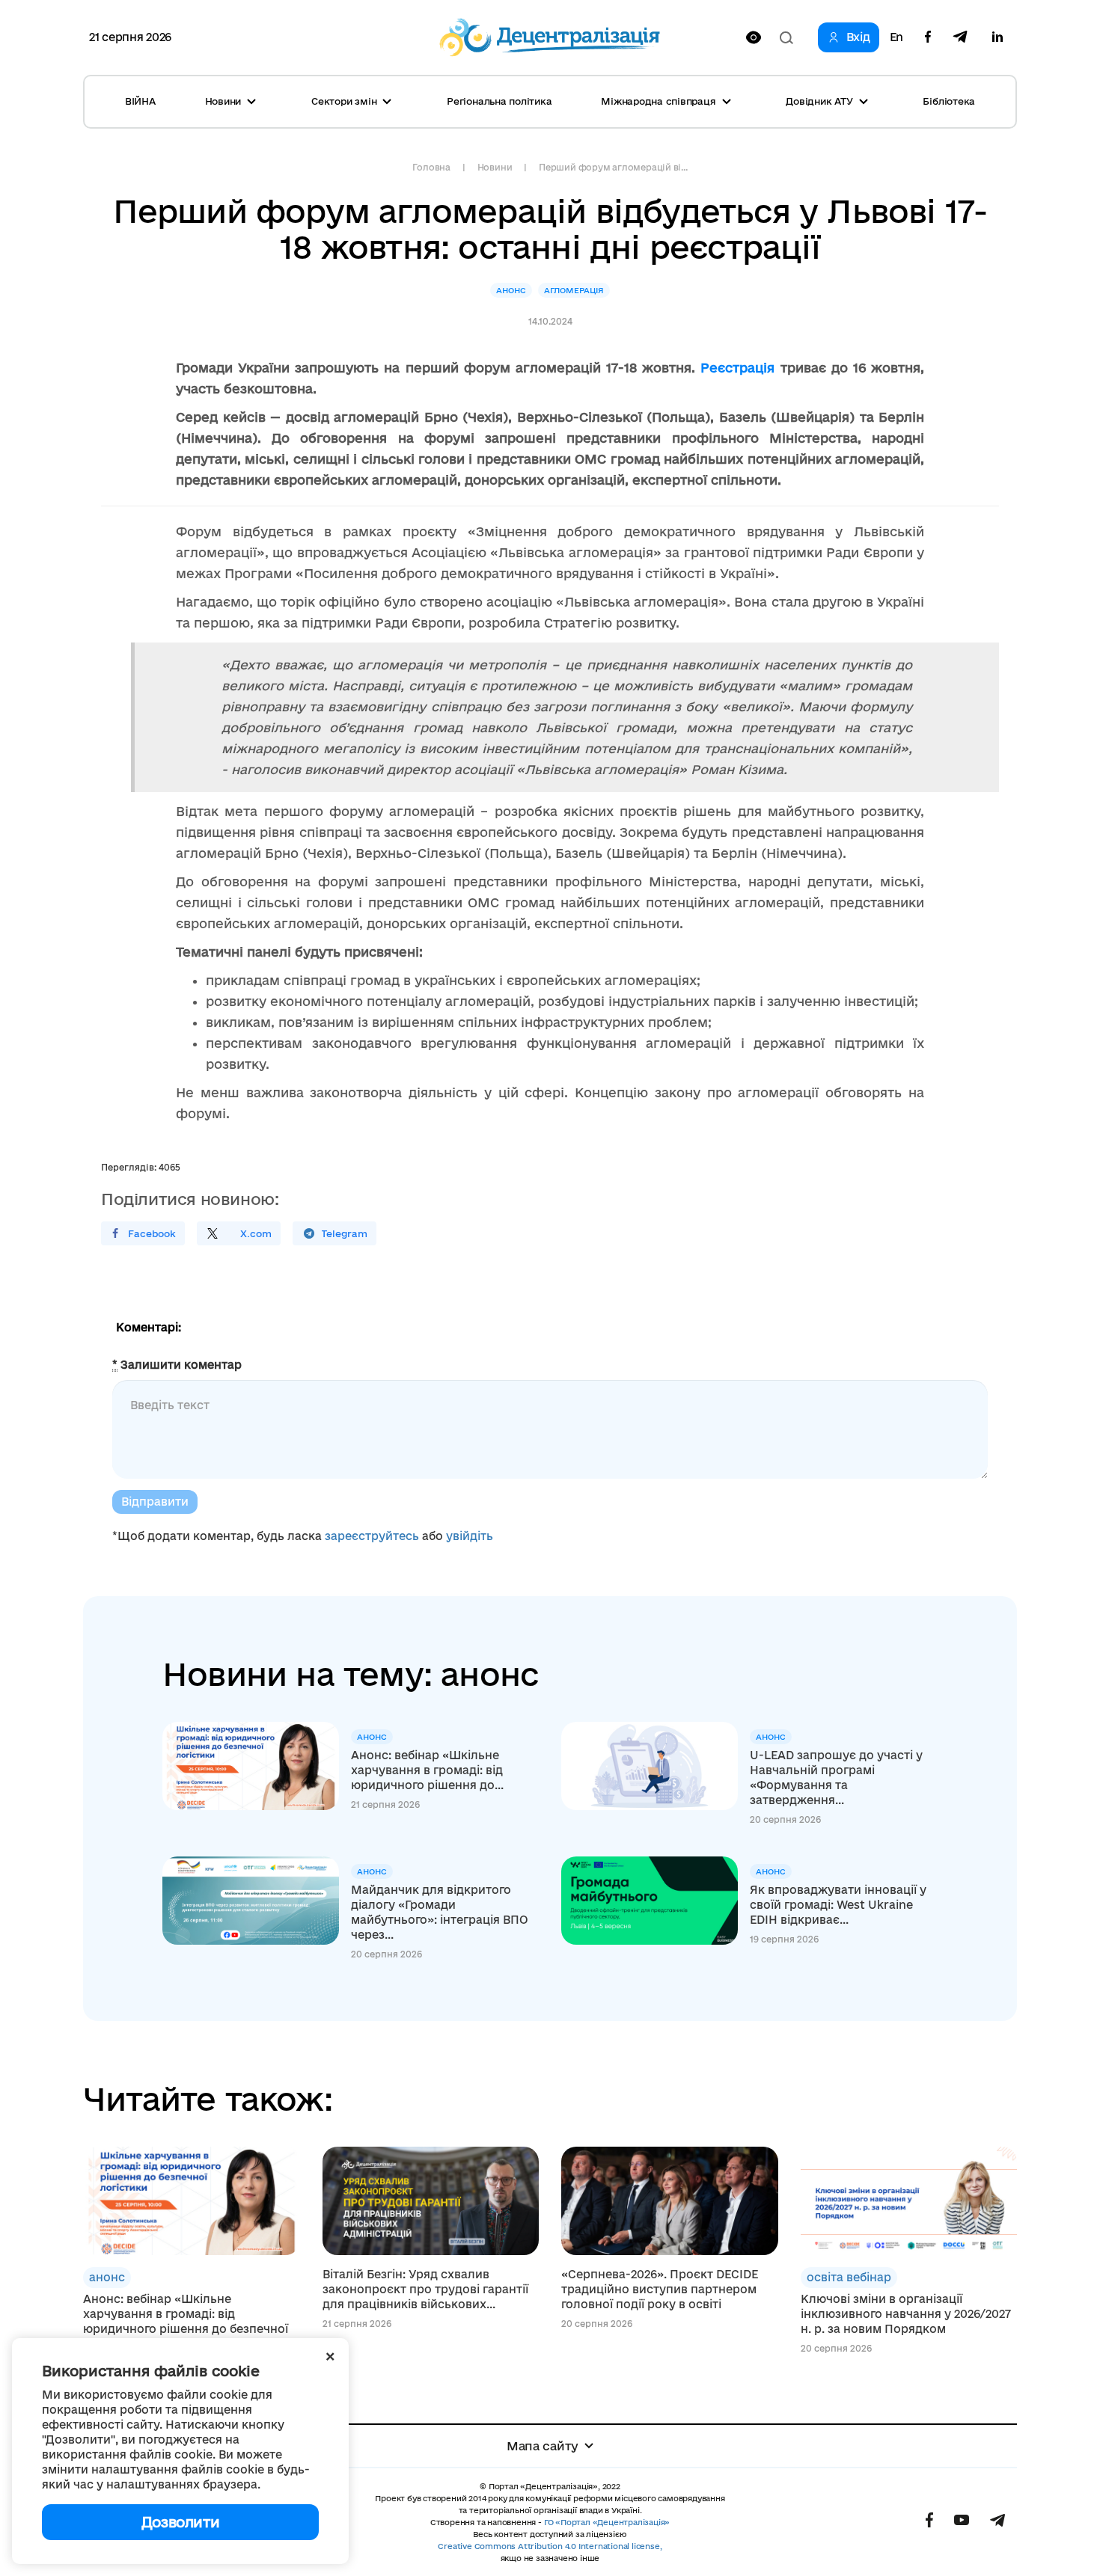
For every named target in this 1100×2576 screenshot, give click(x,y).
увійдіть (470, 1536)
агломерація (574, 290)
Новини (495, 167)
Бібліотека (949, 101)
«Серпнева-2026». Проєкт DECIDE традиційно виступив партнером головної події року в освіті (660, 2289)
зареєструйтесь (372, 1536)
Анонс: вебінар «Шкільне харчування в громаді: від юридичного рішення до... (427, 1770)
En (896, 37)
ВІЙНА (140, 101)
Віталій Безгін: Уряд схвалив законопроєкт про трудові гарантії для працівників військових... (425, 2289)
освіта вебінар (849, 2277)
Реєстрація (740, 368)
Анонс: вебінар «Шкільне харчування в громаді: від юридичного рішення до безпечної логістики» (186, 2321)
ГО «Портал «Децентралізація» (607, 2522)
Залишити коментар (177, 1365)
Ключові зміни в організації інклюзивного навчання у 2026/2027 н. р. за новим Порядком (906, 2314)
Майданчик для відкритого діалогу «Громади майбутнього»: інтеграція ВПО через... (440, 1912)
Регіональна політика (499, 101)
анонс (511, 290)
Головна (431, 167)
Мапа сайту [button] (543, 2446)
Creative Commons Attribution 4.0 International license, (550, 2546)
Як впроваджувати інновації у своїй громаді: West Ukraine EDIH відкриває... (838, 1905)
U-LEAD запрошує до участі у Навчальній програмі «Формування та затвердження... (836, 1778)
